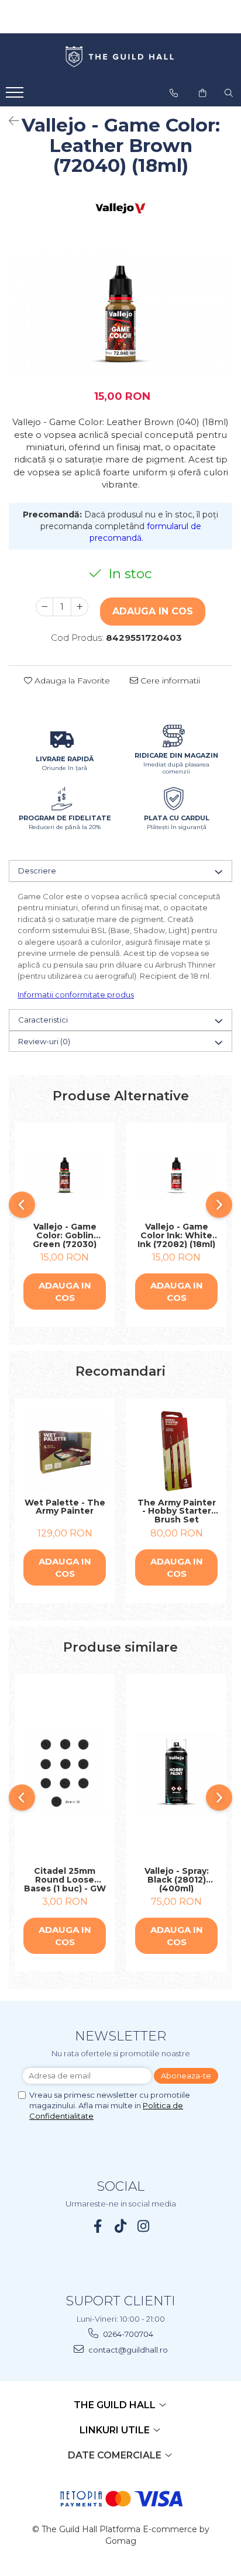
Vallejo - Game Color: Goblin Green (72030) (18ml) (65, 1235)
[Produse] (16, 96)
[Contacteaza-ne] (174, 93)
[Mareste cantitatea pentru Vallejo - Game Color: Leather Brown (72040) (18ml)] (80, 607)
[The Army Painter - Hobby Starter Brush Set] (176, 1451)
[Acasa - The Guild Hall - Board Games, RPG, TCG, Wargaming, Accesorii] (120, 57)
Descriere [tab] (37, 871)
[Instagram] (144, 2226)
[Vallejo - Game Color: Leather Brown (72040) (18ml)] (120, 315)
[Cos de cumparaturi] (202, 93)
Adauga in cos (153, 611)
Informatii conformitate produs (76, 995)
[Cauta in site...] (229, 93)
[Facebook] (98, 2226)
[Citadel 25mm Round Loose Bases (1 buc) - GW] (65, 1773)
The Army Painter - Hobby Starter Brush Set (177, 1511)
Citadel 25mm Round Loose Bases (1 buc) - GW (65, 1880)
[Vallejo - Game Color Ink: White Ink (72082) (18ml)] (176, 1175)
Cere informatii (169, 681)
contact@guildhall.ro (127, 2350)
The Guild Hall (116, 2405)
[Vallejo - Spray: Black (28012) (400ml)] (176, 1774)
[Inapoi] (9, 121)
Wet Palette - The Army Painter (65, 1508)
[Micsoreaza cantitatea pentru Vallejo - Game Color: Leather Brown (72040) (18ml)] (44, 607)
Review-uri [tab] (44, 1041)
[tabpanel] (120, 315)
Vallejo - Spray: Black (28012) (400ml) (177, 1880)
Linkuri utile (116, 2430)
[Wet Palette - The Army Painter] (65, 1451)
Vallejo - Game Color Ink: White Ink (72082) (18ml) (176, 1235)
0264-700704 (127, 2334)
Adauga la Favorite (71, 681)
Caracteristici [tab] (43, 1020)
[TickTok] (121, 2226)
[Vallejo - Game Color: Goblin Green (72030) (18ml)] (65, 1175)
